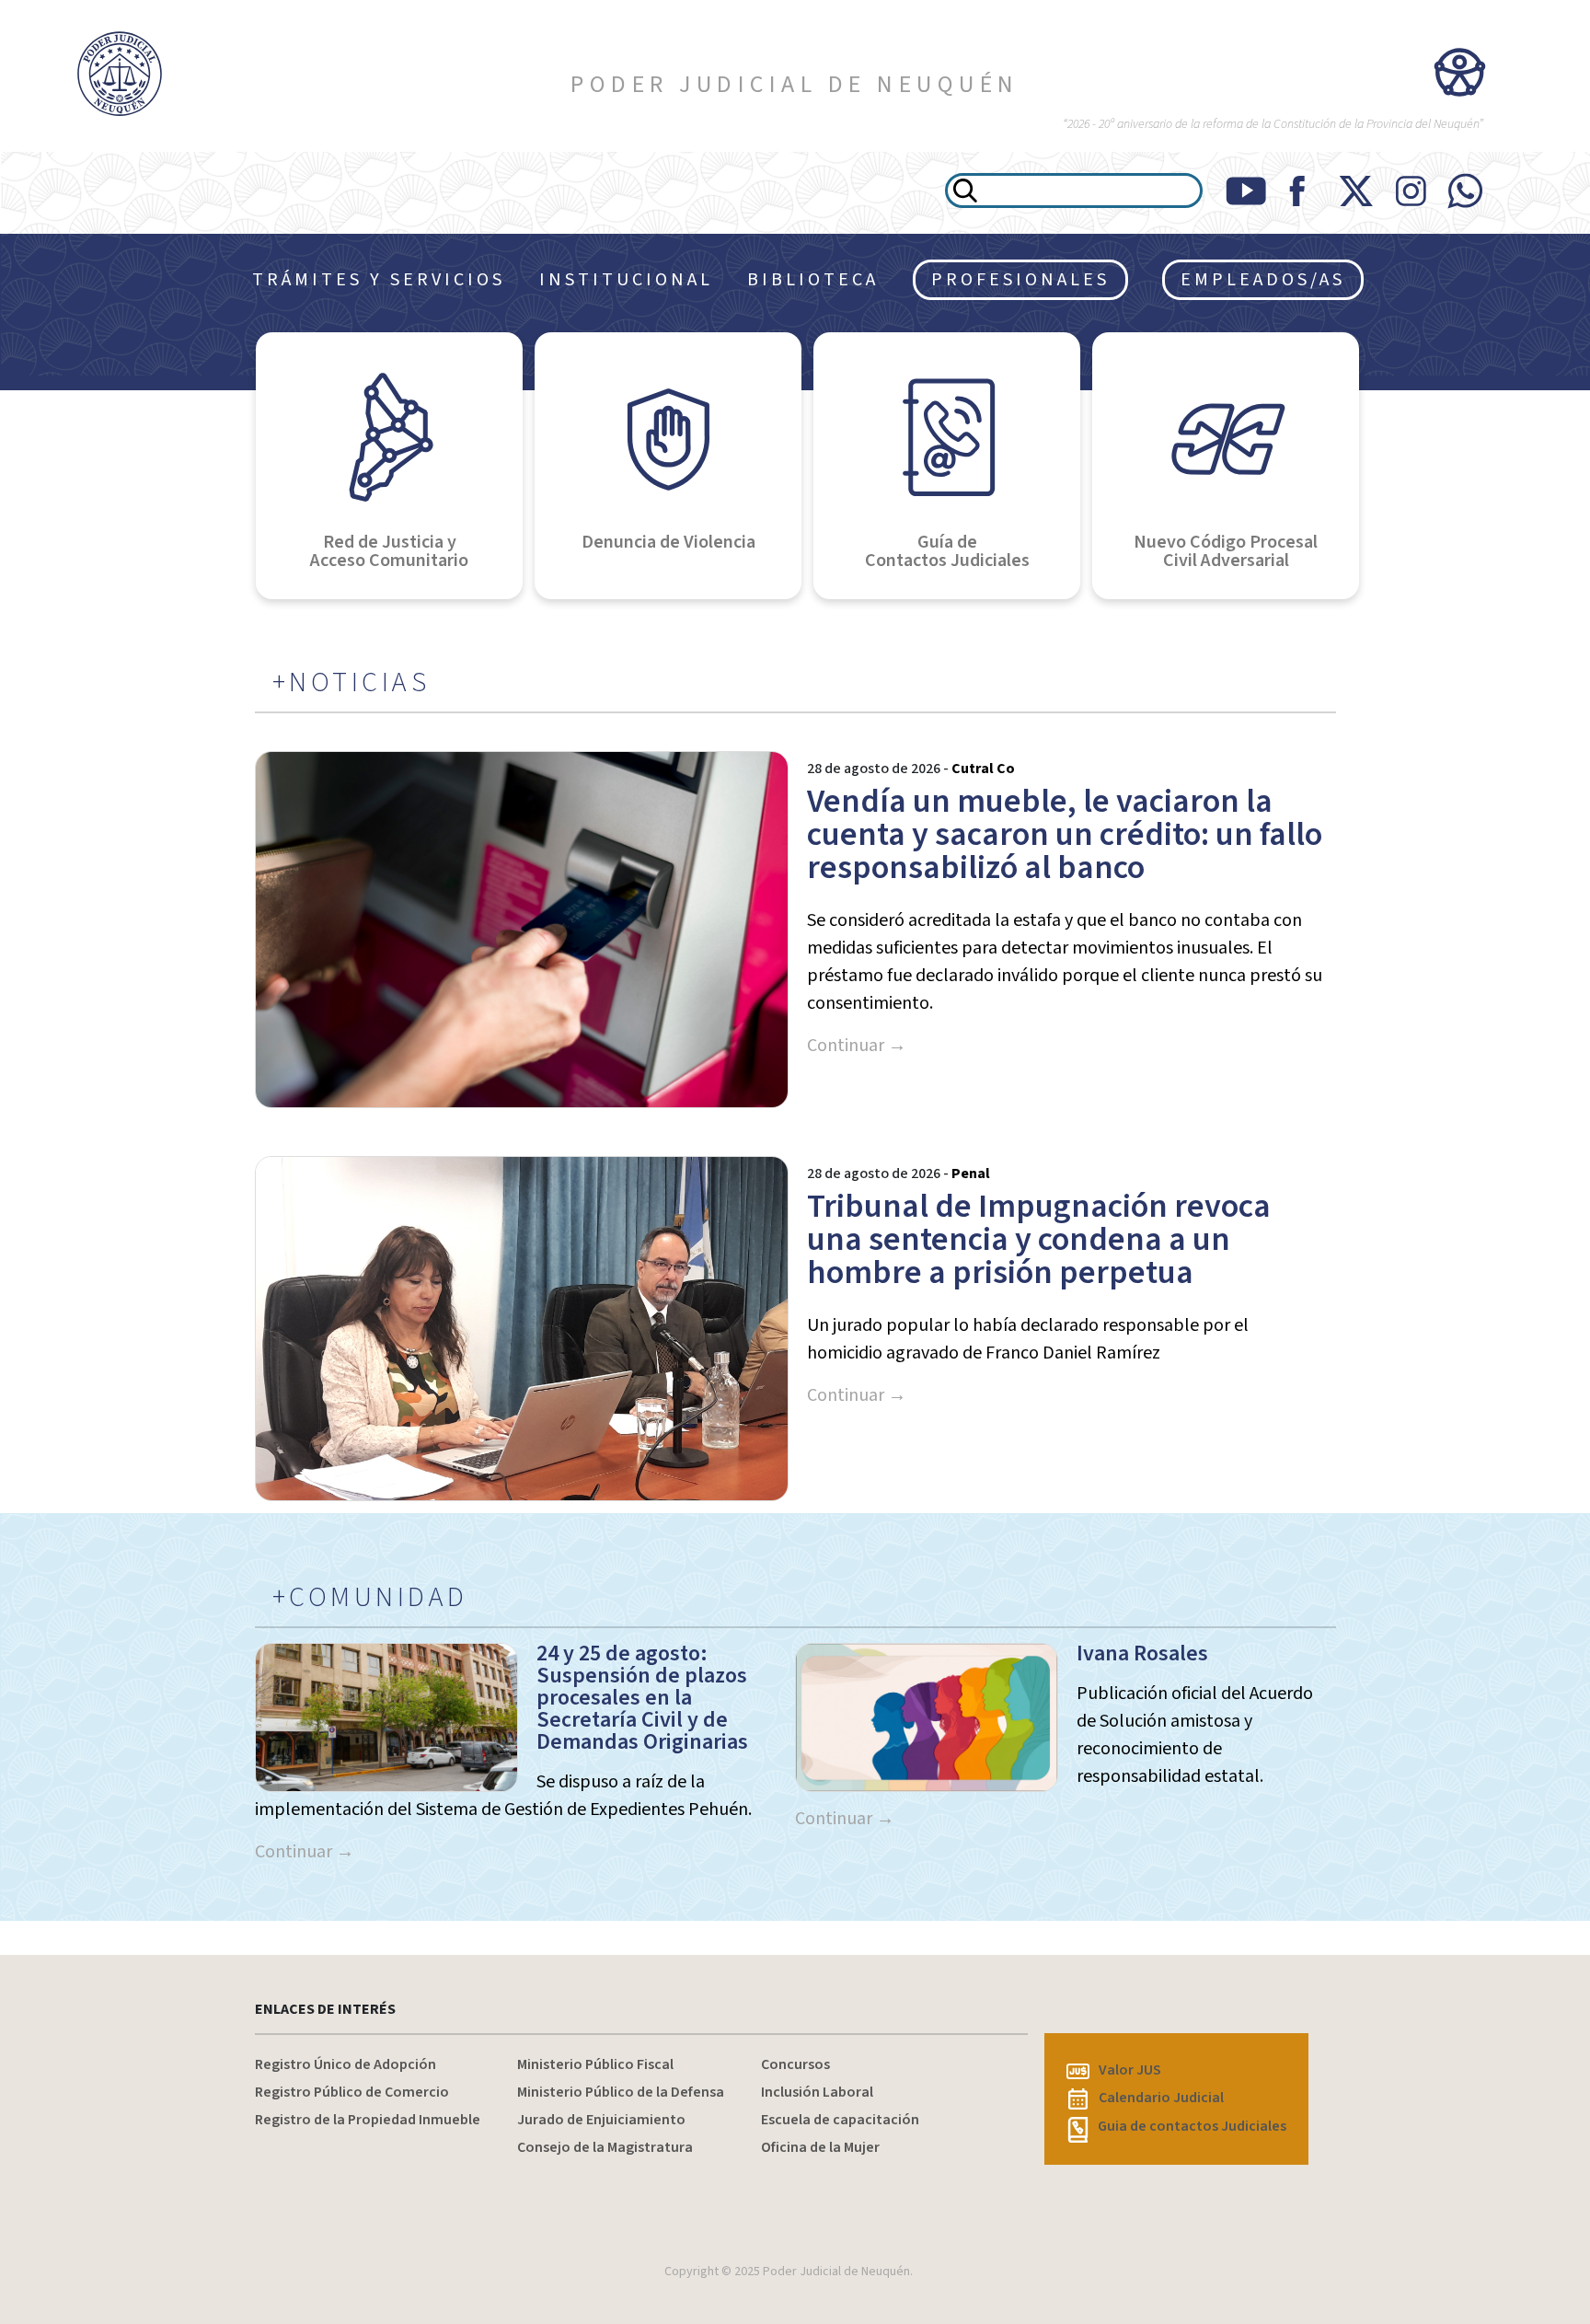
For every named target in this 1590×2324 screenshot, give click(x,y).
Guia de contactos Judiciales (1192, 2126)
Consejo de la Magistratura (605, 2147)
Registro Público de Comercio (352, 2092)
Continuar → (857, 1046)
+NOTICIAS (351, 683)
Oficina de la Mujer (820, 2147)
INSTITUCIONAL (626, 280)
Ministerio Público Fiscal (595, 2064)
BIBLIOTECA (813, 280)
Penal (971, 1174)
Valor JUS (1130, 2070)
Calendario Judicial (1161, 2098)
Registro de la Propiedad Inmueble (368, 2120)
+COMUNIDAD (370, 1598)
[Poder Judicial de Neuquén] (132, 74)
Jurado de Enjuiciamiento (601, 2120)
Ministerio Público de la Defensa (621, 2092)
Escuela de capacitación (840, 2120)
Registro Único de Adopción (346, 2064)
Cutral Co (983, 769)
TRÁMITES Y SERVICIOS (379, 280)
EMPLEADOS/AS (1263, 280)
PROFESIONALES (1020, 280)
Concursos (795, 2064)
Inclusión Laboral (817, 2092)
